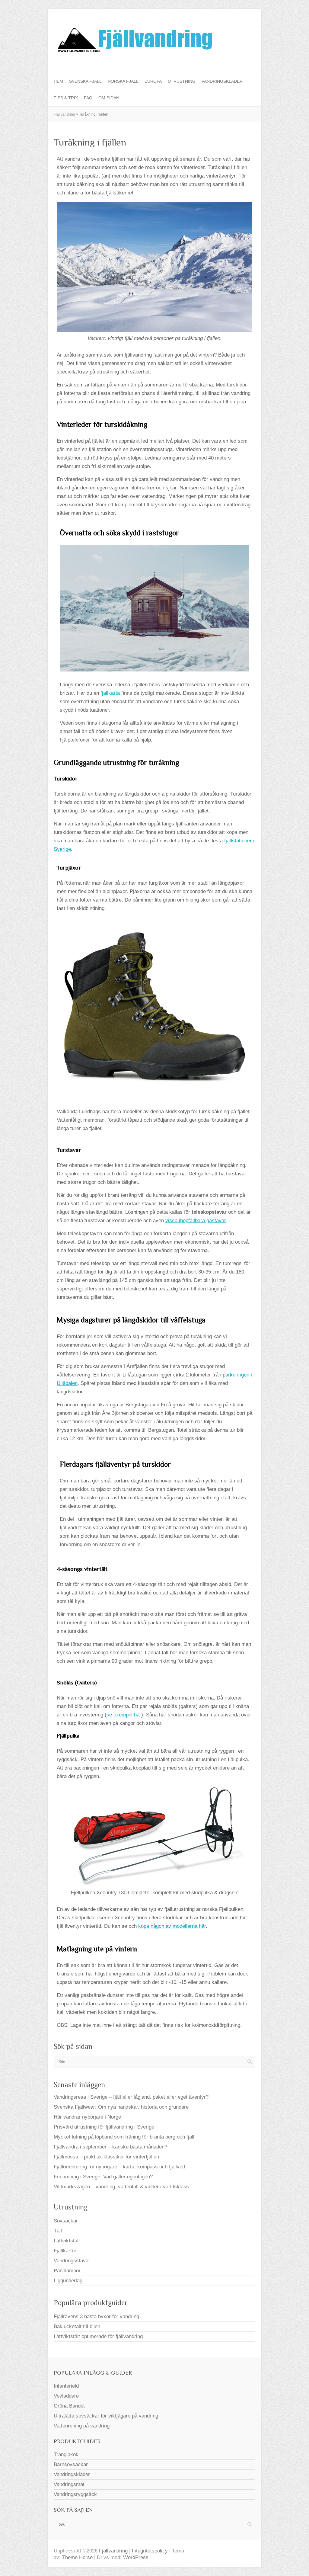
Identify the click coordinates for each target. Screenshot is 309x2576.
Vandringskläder (222, 81)
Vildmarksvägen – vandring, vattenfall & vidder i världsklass (121, 2187)
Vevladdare (66, 2396)
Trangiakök (66, 2454)
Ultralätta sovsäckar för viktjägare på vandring (106, 2416)
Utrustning (182, 81)
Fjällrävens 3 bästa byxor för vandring (96, 2316)
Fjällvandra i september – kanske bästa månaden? (110, 2147)
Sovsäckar (66, 2221)
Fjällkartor (65, 2251)
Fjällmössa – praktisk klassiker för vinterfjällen (106, 2157)
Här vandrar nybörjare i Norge (87, 2117)
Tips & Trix (66, 98)
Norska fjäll (123, 81)
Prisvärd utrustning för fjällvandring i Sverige (104, 2127)
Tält (58, 2231)
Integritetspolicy (150, 2551)
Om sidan (109, 98)
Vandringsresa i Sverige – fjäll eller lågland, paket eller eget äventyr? (131, 2097)
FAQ (88, 98)
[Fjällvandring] (134, 41)
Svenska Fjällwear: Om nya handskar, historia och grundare (121, 2107)
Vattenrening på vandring (82, 2426)
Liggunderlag (68, 2281)
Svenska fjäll (85, 81)
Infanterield (66, 2386)
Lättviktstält (67, 2241)
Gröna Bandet (69, 2406)
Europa (153, 81)
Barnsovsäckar (71, 2464)
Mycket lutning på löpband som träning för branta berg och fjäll (124, 2137)
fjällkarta (111, 693)
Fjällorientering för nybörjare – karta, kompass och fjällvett (119, 2167)
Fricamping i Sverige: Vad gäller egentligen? (103, 2177)
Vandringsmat (69, 2484)
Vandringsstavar (72, 2261)
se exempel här (124, 1715)
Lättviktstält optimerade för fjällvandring (98, 2336)
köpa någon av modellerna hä (171, 1926)
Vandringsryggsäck (75, 2494)
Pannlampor (67, 2271)
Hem (58, 81)
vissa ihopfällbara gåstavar (196, 1221)
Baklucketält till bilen (77, 2326)
